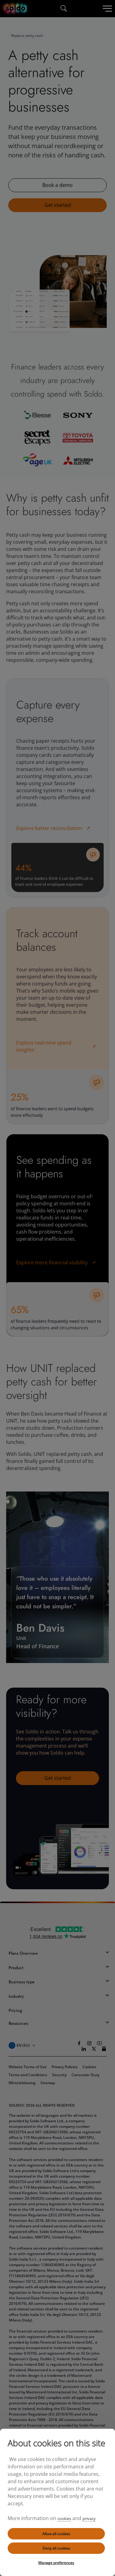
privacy (89, 2519)
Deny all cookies (56, 2548)
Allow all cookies (56, 2534)
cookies (64, 2519)
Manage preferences (56, 2563)
